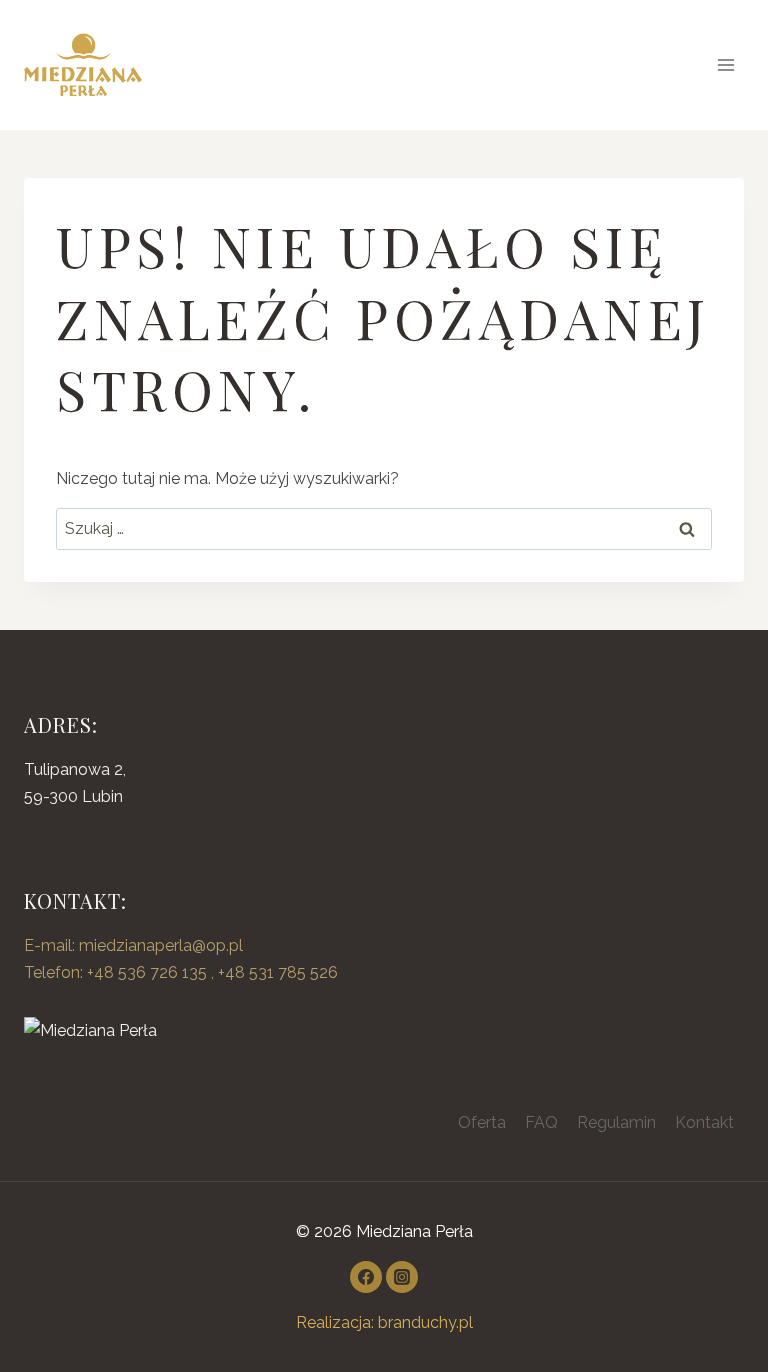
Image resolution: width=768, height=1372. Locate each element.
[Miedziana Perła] (384, 1030)
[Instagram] (402, 1277)
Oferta (482, 1122)
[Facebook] (366, 1277)
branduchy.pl (425, 1322)
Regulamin (616, 1122)
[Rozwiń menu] (725, 64)
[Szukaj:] (384, 528)
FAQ (541, 1122)
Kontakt (704, 1122)
